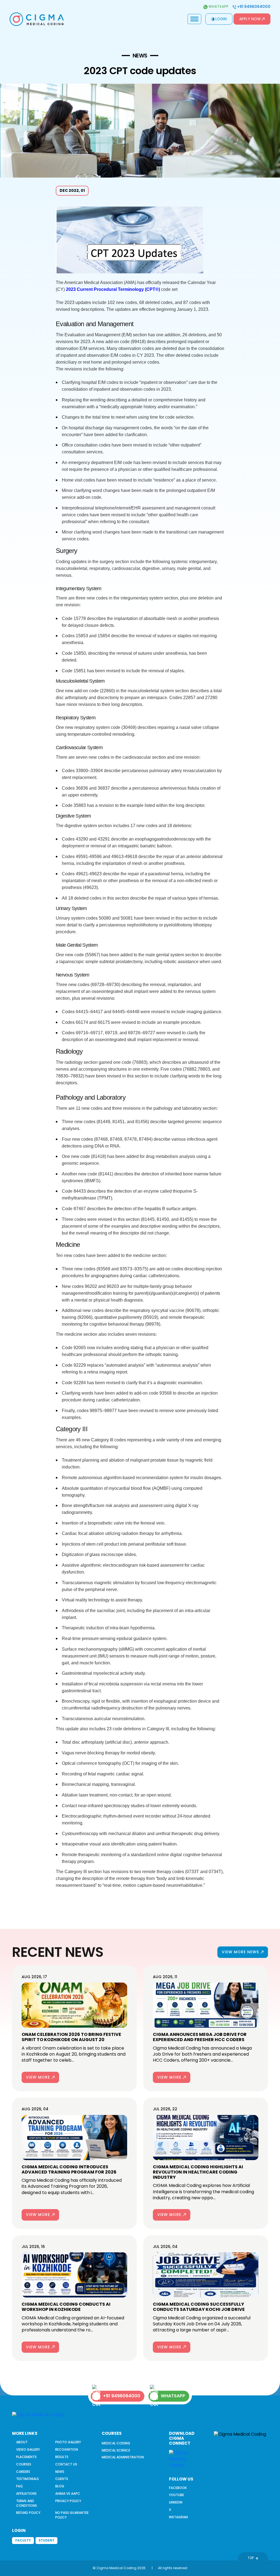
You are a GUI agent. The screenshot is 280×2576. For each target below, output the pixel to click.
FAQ (19, 2486)
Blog (60, 2486)
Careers (23, 2472)
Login (221, 19)
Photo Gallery (68, 2442)
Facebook (178, 2488)
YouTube (177, 2495)
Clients (62, 2479)
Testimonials (27, 2479)
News (60, 2472)
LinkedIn (176, 2502)
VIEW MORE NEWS (240, 1952)
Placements (26, 2457)
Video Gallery (28, 2449)
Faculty (23, 2540)
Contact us (66, 2464)
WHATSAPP (173, 2396)
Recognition (67, 2449)
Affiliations (26, 2494)
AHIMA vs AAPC (68, 2494)
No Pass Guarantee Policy (72, 2515)
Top (251, 2558)
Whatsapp (218, 7)
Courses (24, 2464)
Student (46, 2540)
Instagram (178, 2517)
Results (62, 2457)
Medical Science (116, 2450)
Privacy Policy (68, 2501)
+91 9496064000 (253, 7)
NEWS (140, 56)
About (22, 2442)
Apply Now (250, 19)
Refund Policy (28, 2513)
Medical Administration (123, 2457)
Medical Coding (116, 2443)
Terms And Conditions (27, 2503)
